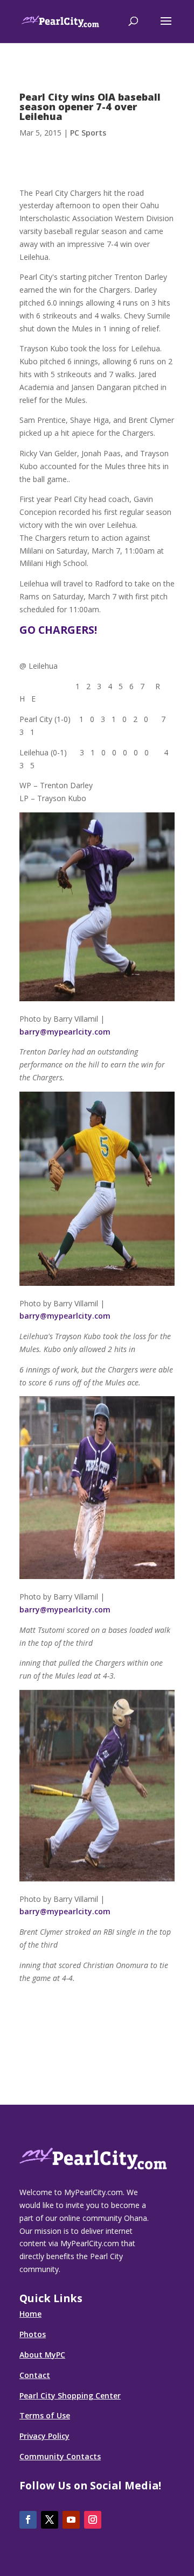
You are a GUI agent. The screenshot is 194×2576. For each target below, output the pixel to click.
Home (30, 2314)
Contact (35, 2375)
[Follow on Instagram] (93, 2520)
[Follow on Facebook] (28, 2520)
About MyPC (42, 2355)
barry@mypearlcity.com (65, 1032)
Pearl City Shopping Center (70, 2395)
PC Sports (88, 133)
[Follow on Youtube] (71, 2520)
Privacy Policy (44, 2436)
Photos (33, 2334)
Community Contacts (60, 2456)
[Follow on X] (50, 2520)
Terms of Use (45, 2415)
